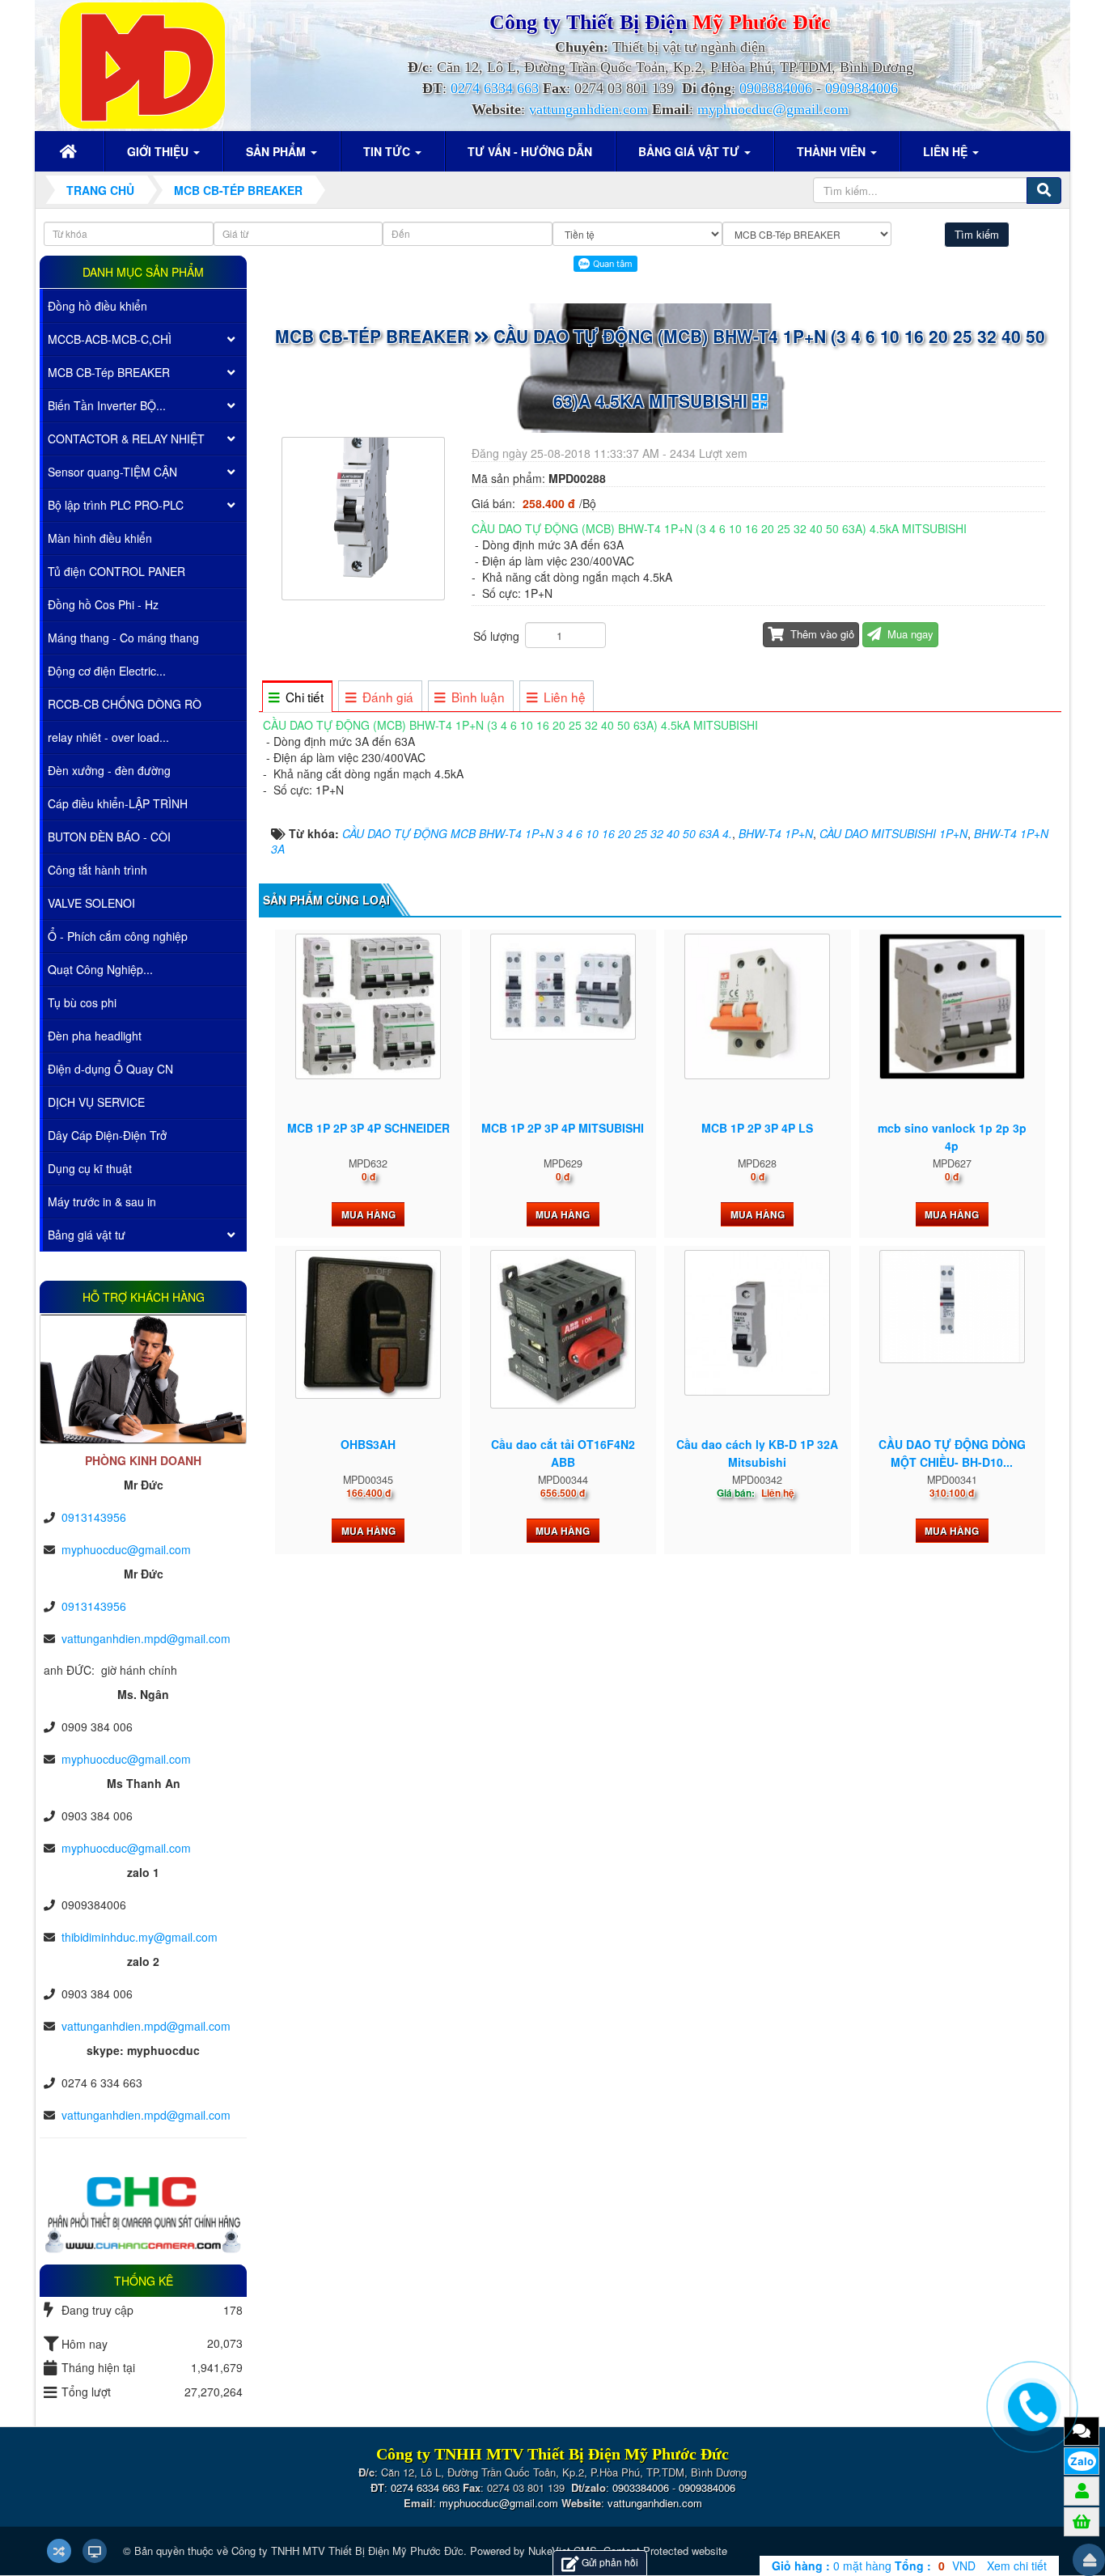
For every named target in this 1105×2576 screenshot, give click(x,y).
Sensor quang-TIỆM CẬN (112, 472)
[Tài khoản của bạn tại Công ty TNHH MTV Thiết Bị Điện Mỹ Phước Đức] (1082, 2490)
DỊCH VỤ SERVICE (96, 1102)
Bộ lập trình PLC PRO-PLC (116, 505)
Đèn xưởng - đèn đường (109, 770)
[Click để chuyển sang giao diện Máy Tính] (95, 2551)
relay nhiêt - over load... (108, 737)
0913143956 (94, 1517)
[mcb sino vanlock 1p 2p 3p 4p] (952, 1006)
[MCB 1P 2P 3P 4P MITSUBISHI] (563, 986)
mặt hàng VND (874, 2565)
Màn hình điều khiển (100, 538)
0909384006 (862, 88)
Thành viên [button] (833, 151)
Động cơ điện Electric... (107, 671)
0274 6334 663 (495, 88)
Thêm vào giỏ (821, 634)
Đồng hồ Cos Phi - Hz (103, 604)
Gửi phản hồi (610, 2562)
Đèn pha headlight (95, 1036)
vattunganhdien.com (588, 109)
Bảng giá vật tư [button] (690, 151)
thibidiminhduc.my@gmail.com (140, 1937)
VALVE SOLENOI (91, 903)
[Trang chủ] (70, 151)
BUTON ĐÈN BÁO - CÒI (109, 837)
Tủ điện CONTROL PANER (116, 571)
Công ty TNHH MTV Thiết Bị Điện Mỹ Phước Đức (347, 2551)
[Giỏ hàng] (1082, 2521)
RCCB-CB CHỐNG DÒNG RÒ (125, 704)
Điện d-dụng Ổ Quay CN (110, 1069)
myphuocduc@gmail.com (773, 109)
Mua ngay (909, 634)
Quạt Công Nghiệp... (100, 969)
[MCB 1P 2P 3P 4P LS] (757, 1006)
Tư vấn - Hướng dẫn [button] (530, 151)
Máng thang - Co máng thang (123, 638)
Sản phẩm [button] (277, 151)
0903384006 (776, 88)
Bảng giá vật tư (87, 1235)
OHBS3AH (368, 1444)
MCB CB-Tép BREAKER (109, 372)
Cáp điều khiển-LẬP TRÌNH (118, 803)
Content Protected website (665, 2551)
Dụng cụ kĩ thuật (90, 1168)
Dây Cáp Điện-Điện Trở (107, 1135)
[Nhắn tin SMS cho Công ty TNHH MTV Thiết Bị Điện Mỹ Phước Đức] (1082, 2430)
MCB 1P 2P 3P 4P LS (757, 1128)
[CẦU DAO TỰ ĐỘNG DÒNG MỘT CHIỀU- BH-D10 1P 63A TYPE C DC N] (952, 1307)
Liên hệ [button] (947, 151)
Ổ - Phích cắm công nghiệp (118, 936)
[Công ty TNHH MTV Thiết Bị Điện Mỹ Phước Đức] (142, 64)
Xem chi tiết (1017, 2565)
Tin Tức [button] (388, 151)
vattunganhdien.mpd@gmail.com (146, 1638)
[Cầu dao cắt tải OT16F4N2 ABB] (563, 1329)
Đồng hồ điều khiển (97, 306)
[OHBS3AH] (368, 1324)
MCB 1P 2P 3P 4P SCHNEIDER (368, 1128)
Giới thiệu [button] (159, 151)
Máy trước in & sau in (102, 1201)
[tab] (296, 697)
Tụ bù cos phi (82, 1002)
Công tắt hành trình (97, 870)
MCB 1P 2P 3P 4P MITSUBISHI (563, 1128)
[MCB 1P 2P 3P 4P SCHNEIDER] (368, 1006)
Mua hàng (368, 1214)
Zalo (1082, 2461)
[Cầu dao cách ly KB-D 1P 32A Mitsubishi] (757, 1323)
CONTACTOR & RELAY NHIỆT (126, 439)
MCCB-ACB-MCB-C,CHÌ (110, 339)
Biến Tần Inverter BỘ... (107, 405)
